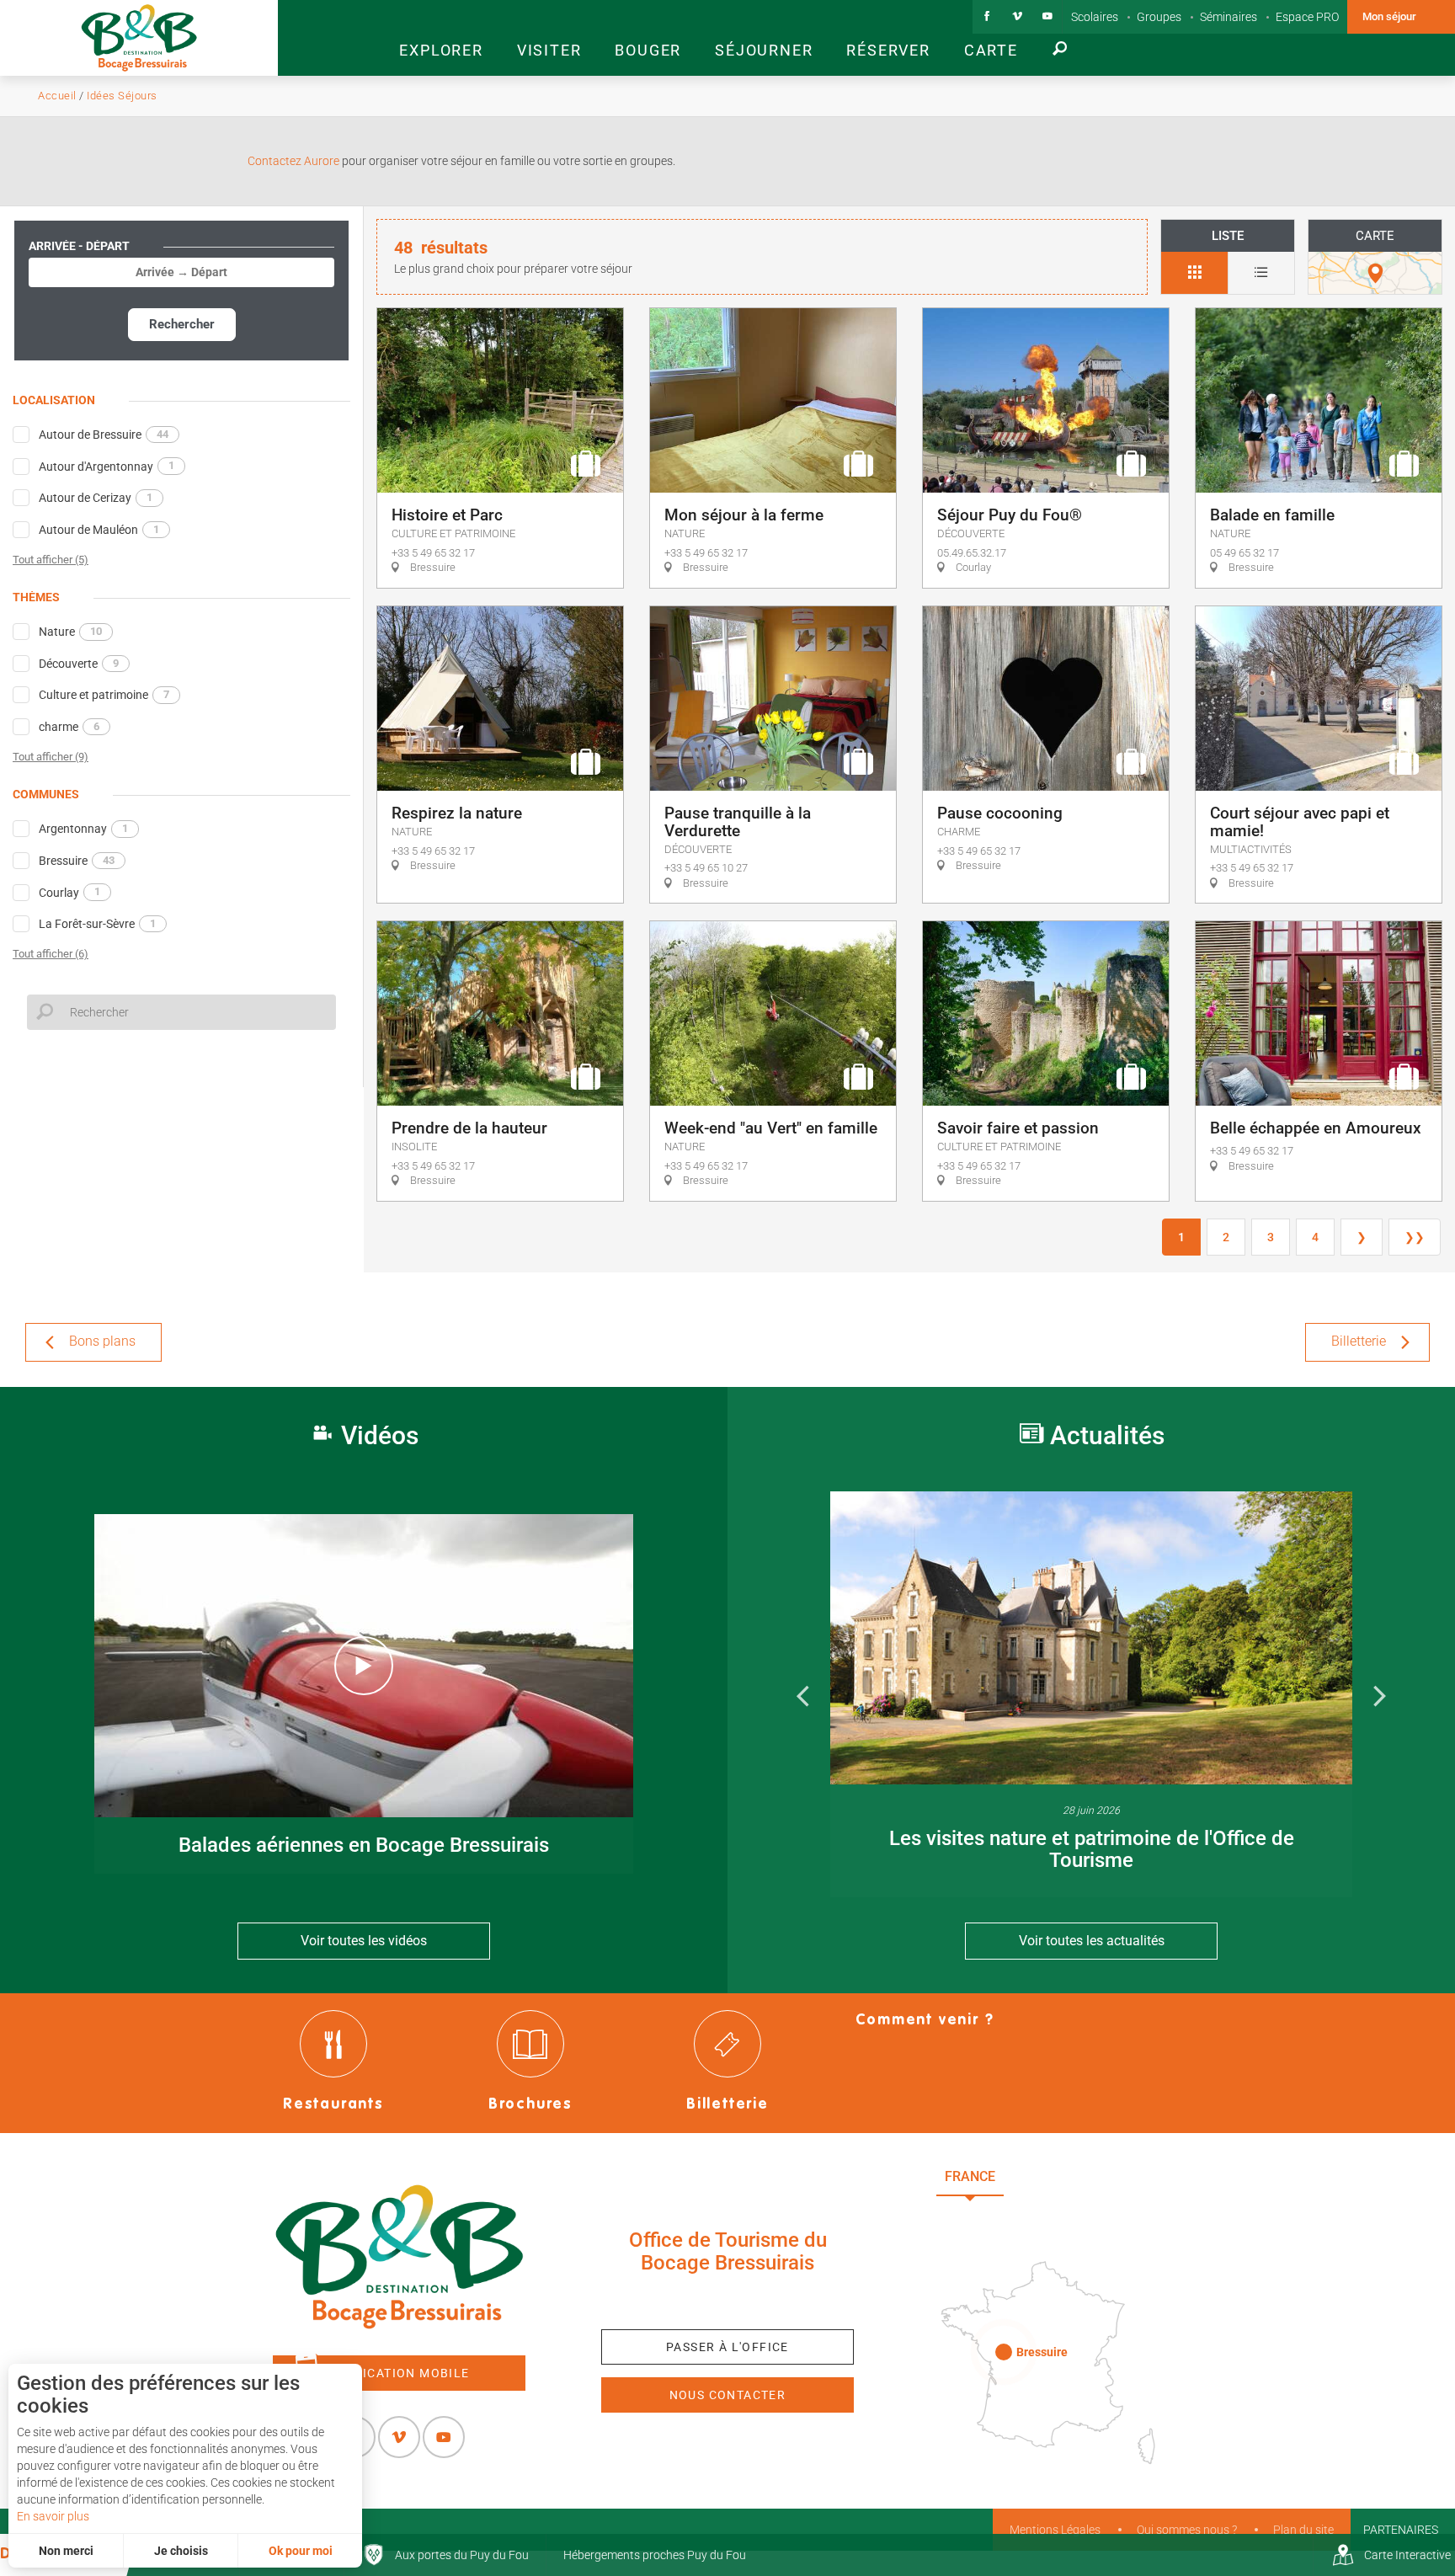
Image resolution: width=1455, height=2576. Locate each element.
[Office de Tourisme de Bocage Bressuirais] (399, 2257)
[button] (441, 38)
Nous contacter (728, 2395)
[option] (1091, 1694)
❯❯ (1415, 1237)
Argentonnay (83, 829)
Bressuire (77, 861)
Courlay (69, 892)
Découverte (79, 664)
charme (69, 727)
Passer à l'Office (727, 2347)
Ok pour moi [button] (301, 2551)
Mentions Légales (1055, 2530)
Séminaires (1228, 17)
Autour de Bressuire (104, 435)
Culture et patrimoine (104, 695)
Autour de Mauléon (99, 530)
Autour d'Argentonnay (107, 466)
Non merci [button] (66, 2551)
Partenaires (1401, 2530)
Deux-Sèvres (1056, 2213)
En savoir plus (53, 2516)
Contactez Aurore (293, 161)
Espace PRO (1307, 17)
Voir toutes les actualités (1092, 1941)
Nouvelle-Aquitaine (1098, 2176)
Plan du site (1303, 2530)
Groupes (1159, 17)
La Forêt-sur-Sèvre (97, 924)
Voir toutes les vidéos (364, 1941)
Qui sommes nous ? (1187, 2530)
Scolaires (1095, 17)
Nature (70, 632)
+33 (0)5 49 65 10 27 (727, 2301)
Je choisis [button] (181, 2551)
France (970, 2176)
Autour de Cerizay (96, 498)
